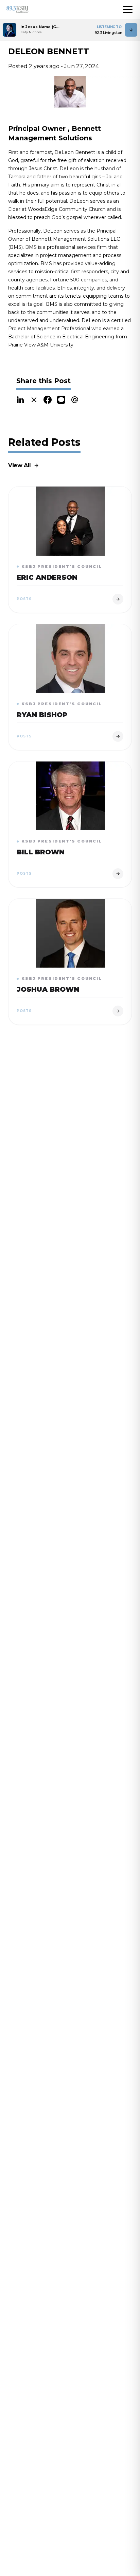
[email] (75, 400)
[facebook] (48, 400)
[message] (61, 400)
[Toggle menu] (128, 9)
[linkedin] (20, 400)
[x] (34, 400)
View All (20, 465)
